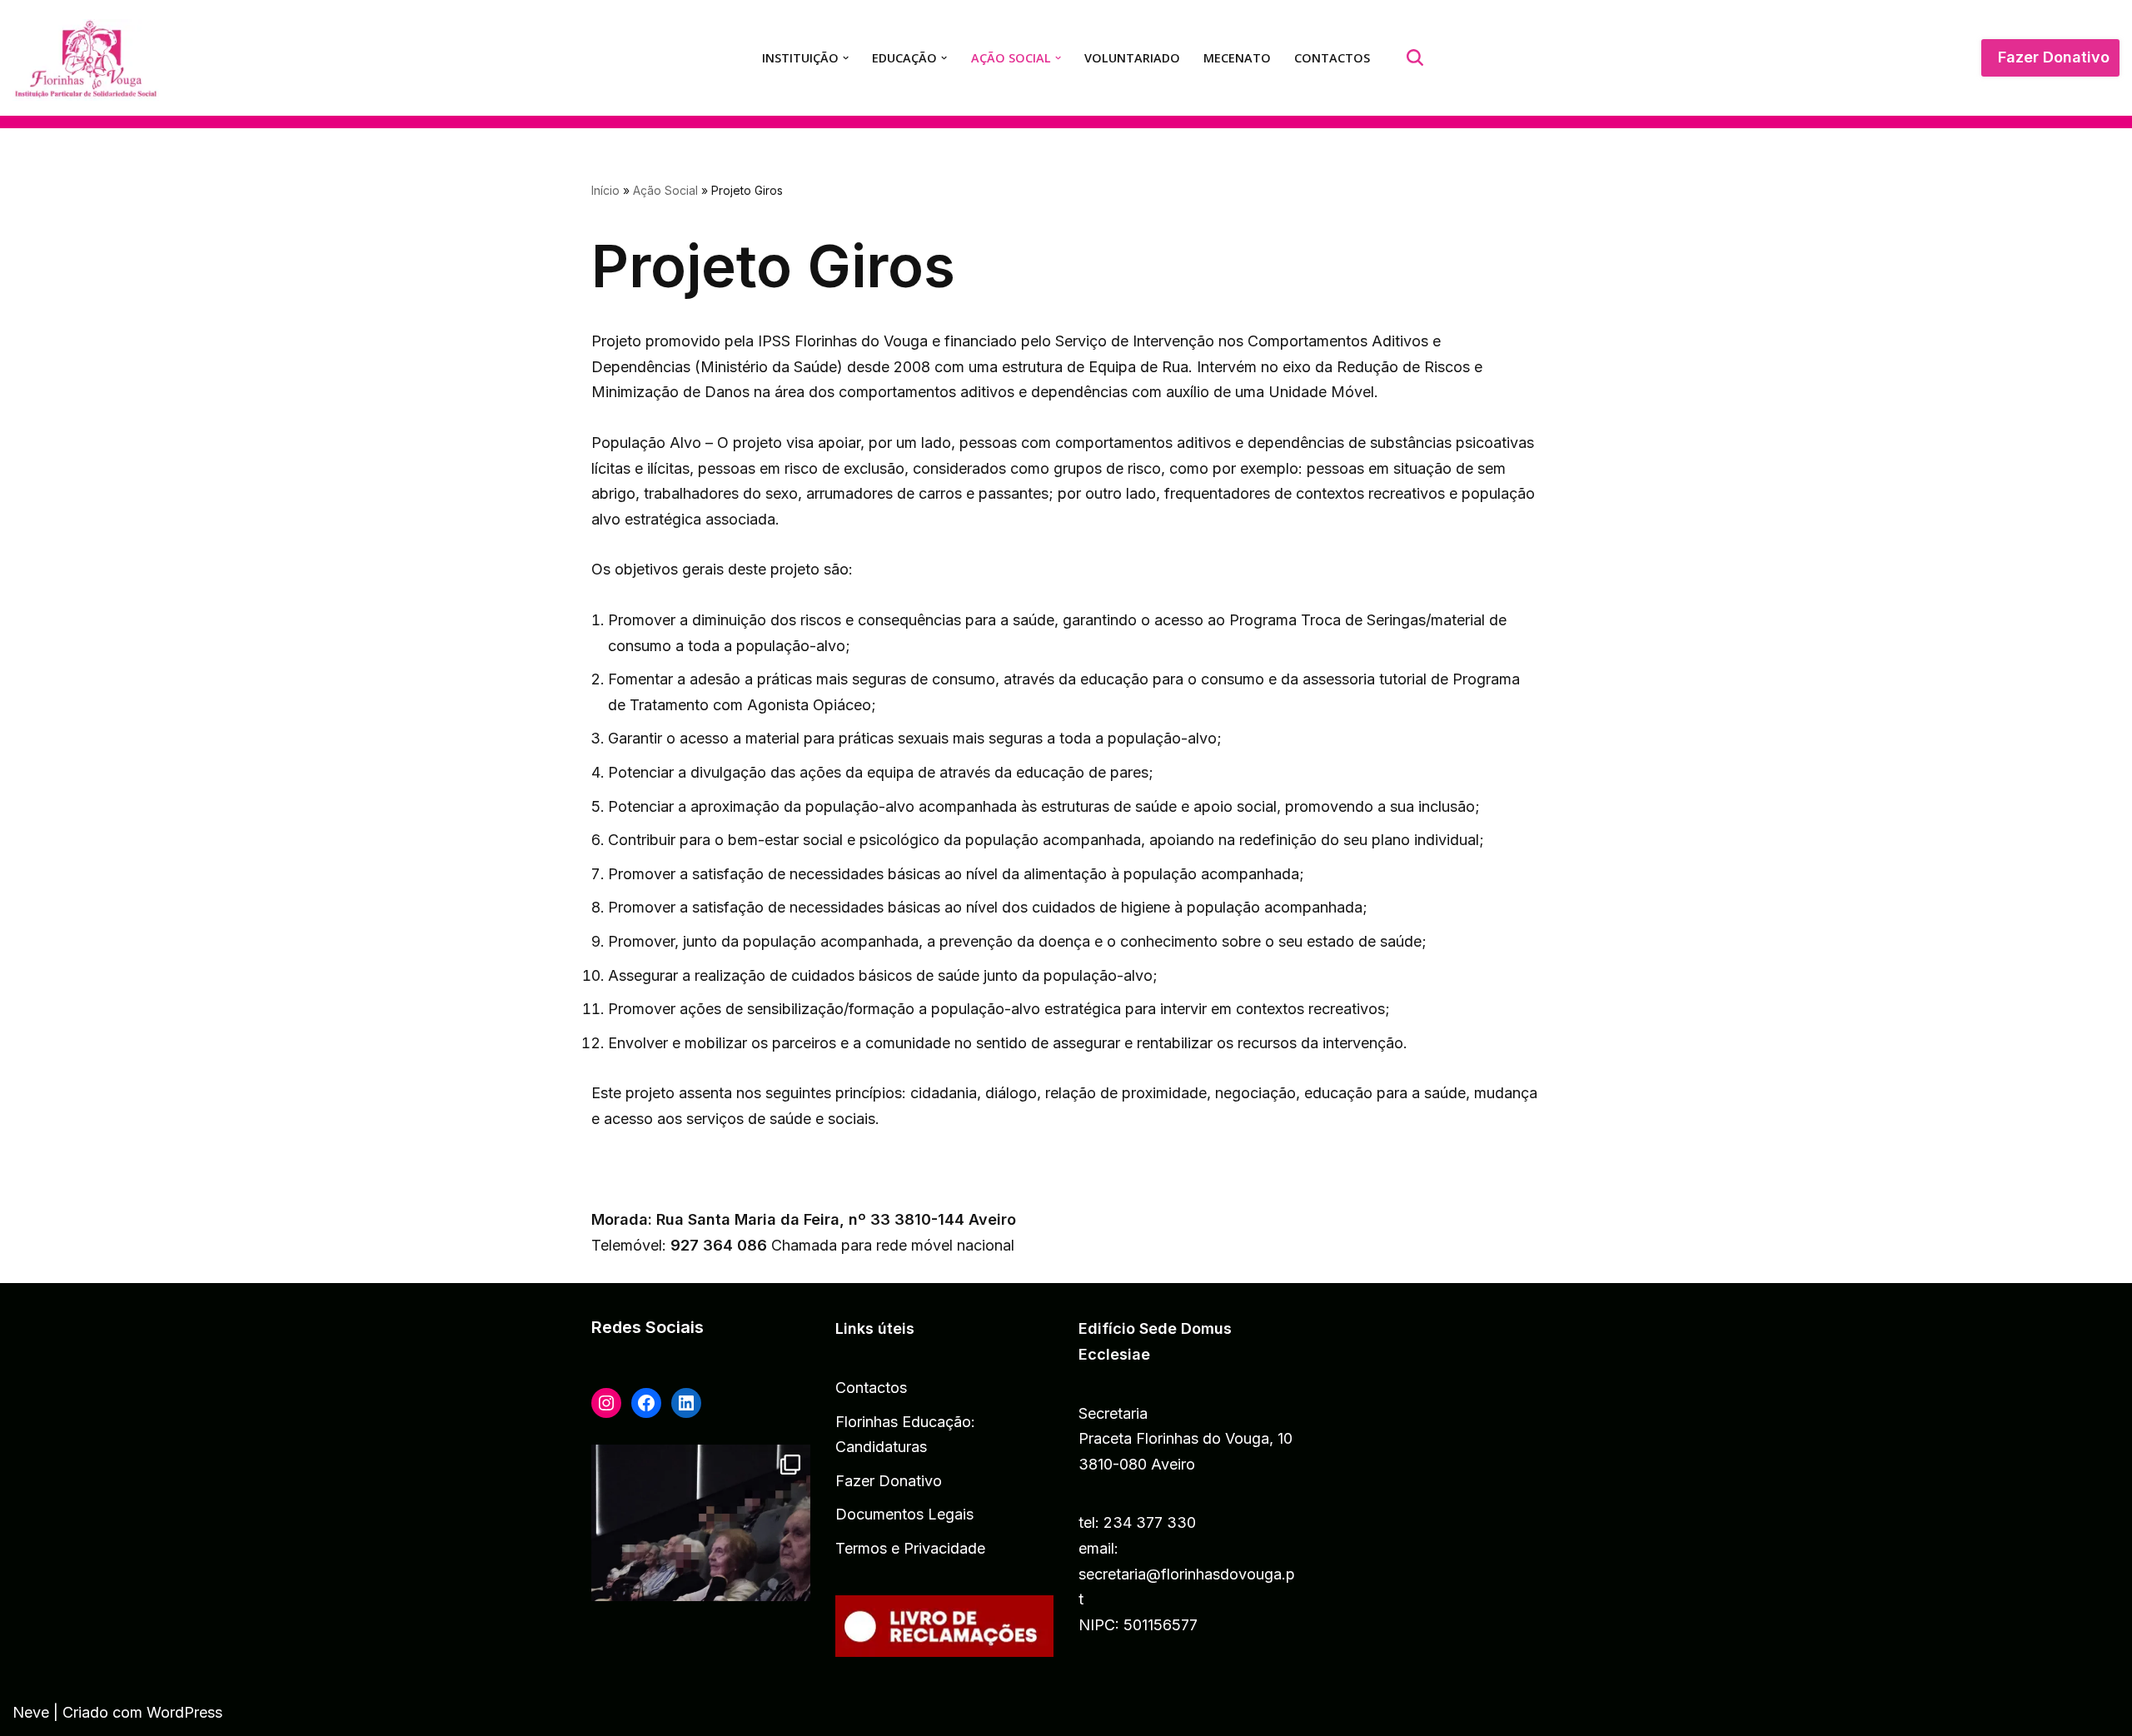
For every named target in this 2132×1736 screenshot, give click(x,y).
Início (605, 190)
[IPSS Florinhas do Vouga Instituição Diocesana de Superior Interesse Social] (90, 60)
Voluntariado (1132, 58)
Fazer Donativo (2054, 57)
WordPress (184, 1712)
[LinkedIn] (686, 1403)
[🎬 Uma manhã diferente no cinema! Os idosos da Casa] (701, 1590)
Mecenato (1237, 58)
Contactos (1332, 58)
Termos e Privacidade (910, 1548)
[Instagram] (606, 1403)
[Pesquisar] (1415, 57)
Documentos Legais (904, 1514)
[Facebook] (646, 1403)
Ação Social (665, 190)
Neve (31, 1712)
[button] (846, 58)
